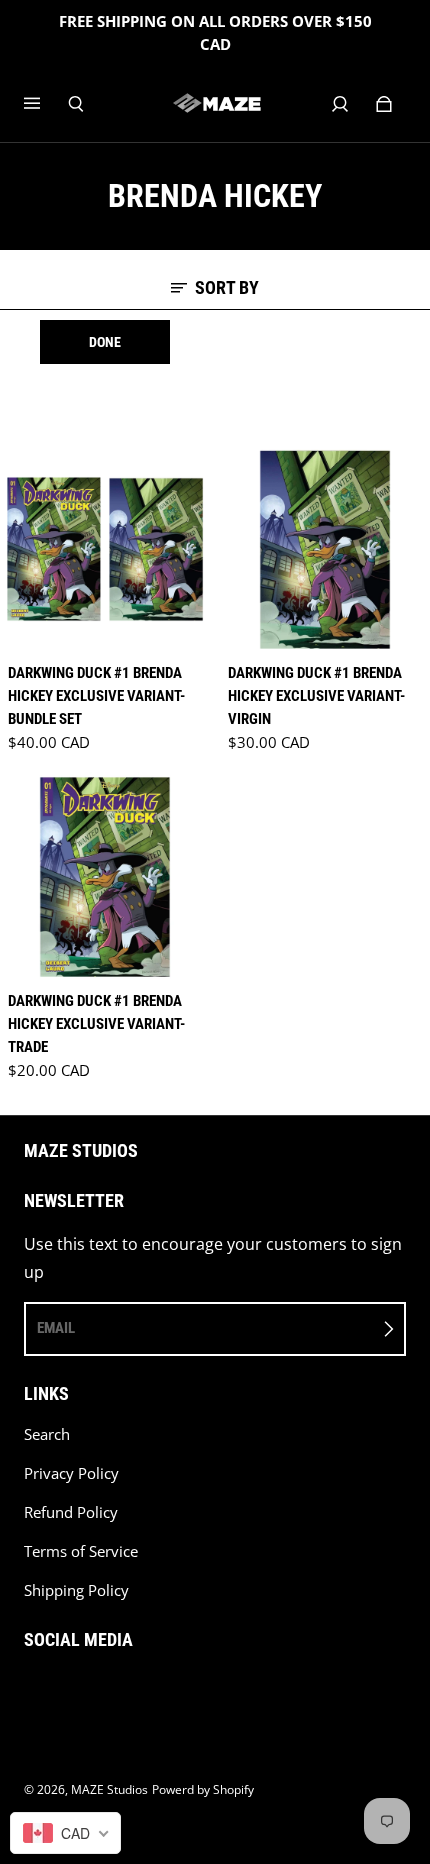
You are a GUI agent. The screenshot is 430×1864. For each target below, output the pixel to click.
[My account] (340, 104)
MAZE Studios (109, 1789)
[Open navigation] (46, 104)
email (56, 1328)
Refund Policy (71, 1512)
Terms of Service (81, 1551)
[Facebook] (30, 1691)
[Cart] (384, 104)
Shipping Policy (76, 1590)
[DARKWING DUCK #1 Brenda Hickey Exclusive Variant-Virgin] (325, 549)
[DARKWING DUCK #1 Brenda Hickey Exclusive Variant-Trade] (105, 877)
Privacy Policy (71, 1473)
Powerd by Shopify (203, 1789)
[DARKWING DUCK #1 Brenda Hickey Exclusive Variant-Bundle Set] (105, 549)
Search (47, 1434)
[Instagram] (74, 1691)
